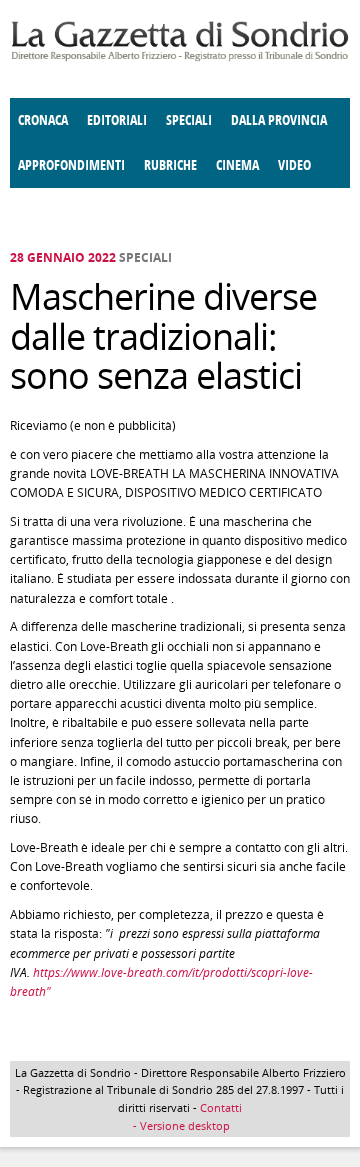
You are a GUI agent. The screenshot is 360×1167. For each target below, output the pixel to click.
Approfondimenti (71, 165)
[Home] (180, 57)
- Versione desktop (180, 1125)
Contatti (221, 1107)
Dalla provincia (279, 120)
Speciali (189, 120)
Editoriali (117, 120)
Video (294, 165)
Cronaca (43, 120)
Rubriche (170, 165)
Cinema (237, 165)
